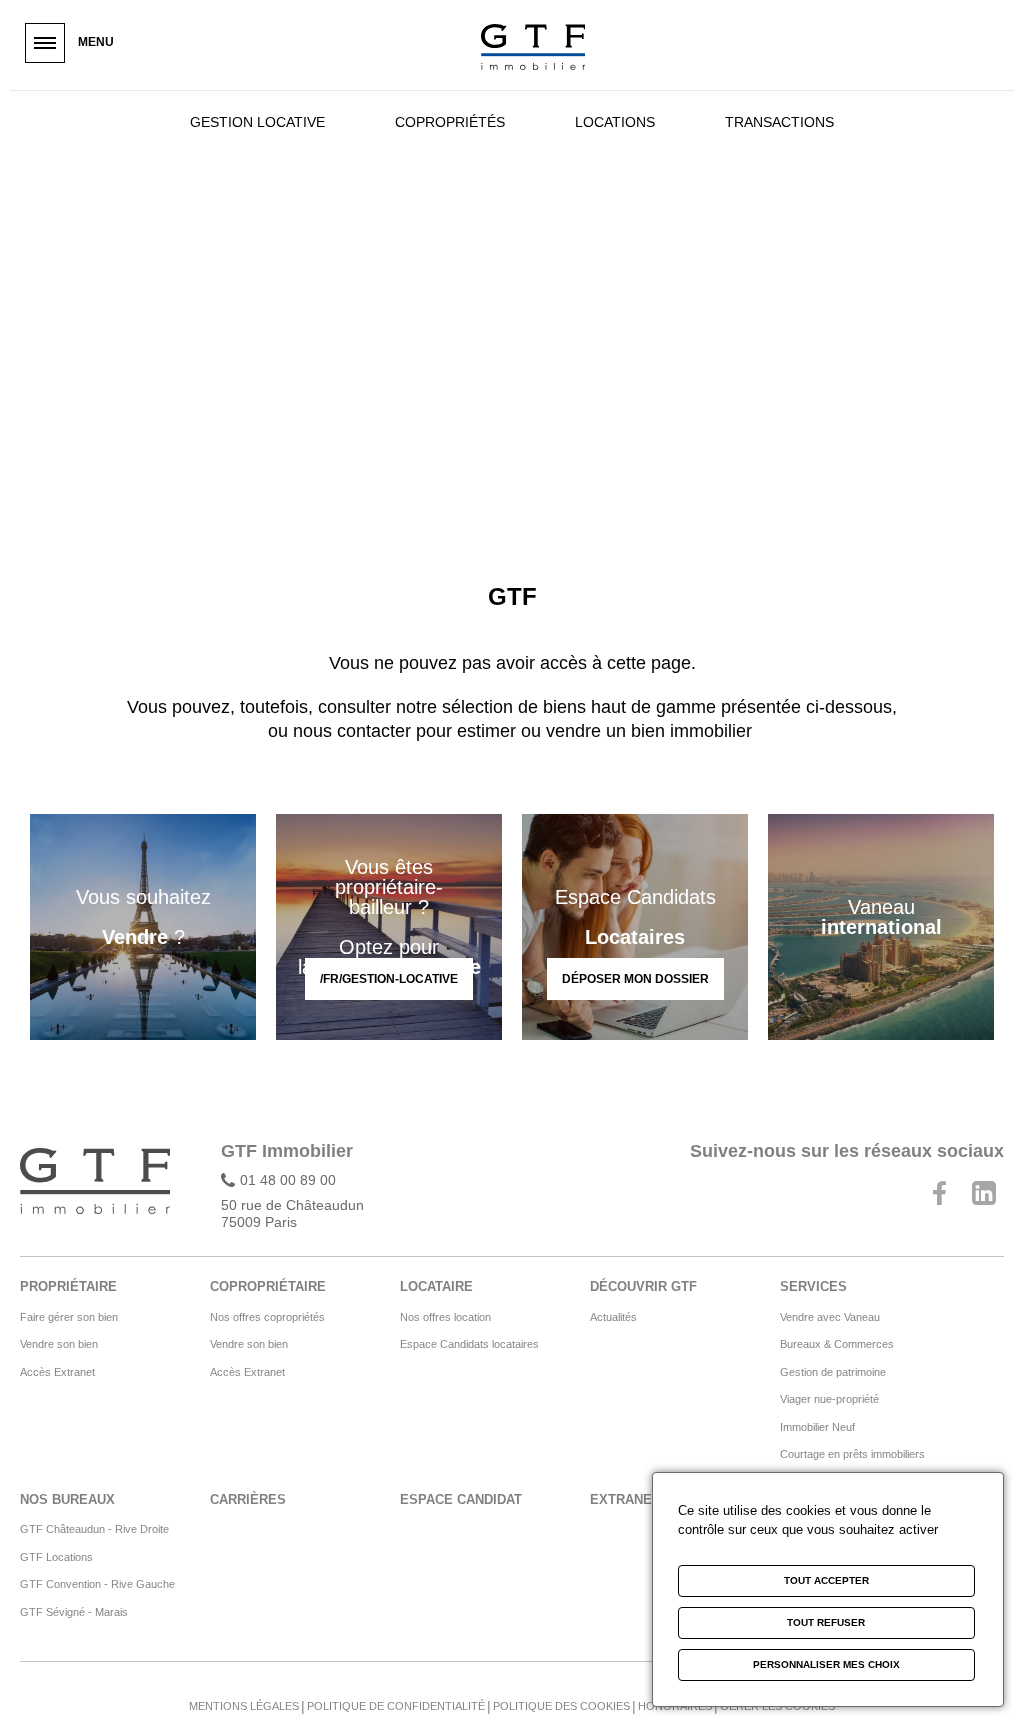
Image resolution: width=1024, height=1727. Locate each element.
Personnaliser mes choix (826, 1664)
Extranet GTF (640, 1499)
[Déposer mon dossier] (635, 927)
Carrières (248, 1499)
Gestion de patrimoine (833, 1372)
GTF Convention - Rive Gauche (97, 1584)
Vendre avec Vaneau (830, 1317)
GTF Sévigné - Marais (74, 1612)
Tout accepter (826, 1580)
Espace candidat (461, 1499)
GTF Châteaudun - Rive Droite (94, 1529)
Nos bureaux (67, 1499)
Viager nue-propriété (829, 1399)
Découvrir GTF (643, 1286)
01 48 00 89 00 (288, 1180)
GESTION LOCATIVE (257, 122)
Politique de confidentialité (396, 1706)
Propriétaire (68, 1286)
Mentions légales (244, 1706)
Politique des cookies (561, 1706)
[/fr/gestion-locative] (389, 927)
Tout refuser (826, 1622)
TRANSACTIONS (779, 122)
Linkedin (984, 1193)
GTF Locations (56, 1557)
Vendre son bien (59, 1344)
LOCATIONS (615, 122)
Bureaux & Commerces (837, 1344)
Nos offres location (445, 1317)
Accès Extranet (57, 1372)
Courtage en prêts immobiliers (852, 1454)
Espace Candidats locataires (469, 1344)
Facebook (939, 1193)
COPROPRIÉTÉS (450, 122)
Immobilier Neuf (817, 1427)
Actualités (613, 1317)
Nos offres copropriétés (267, 1317)
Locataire (436, 1286)
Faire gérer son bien (69, 1317)
